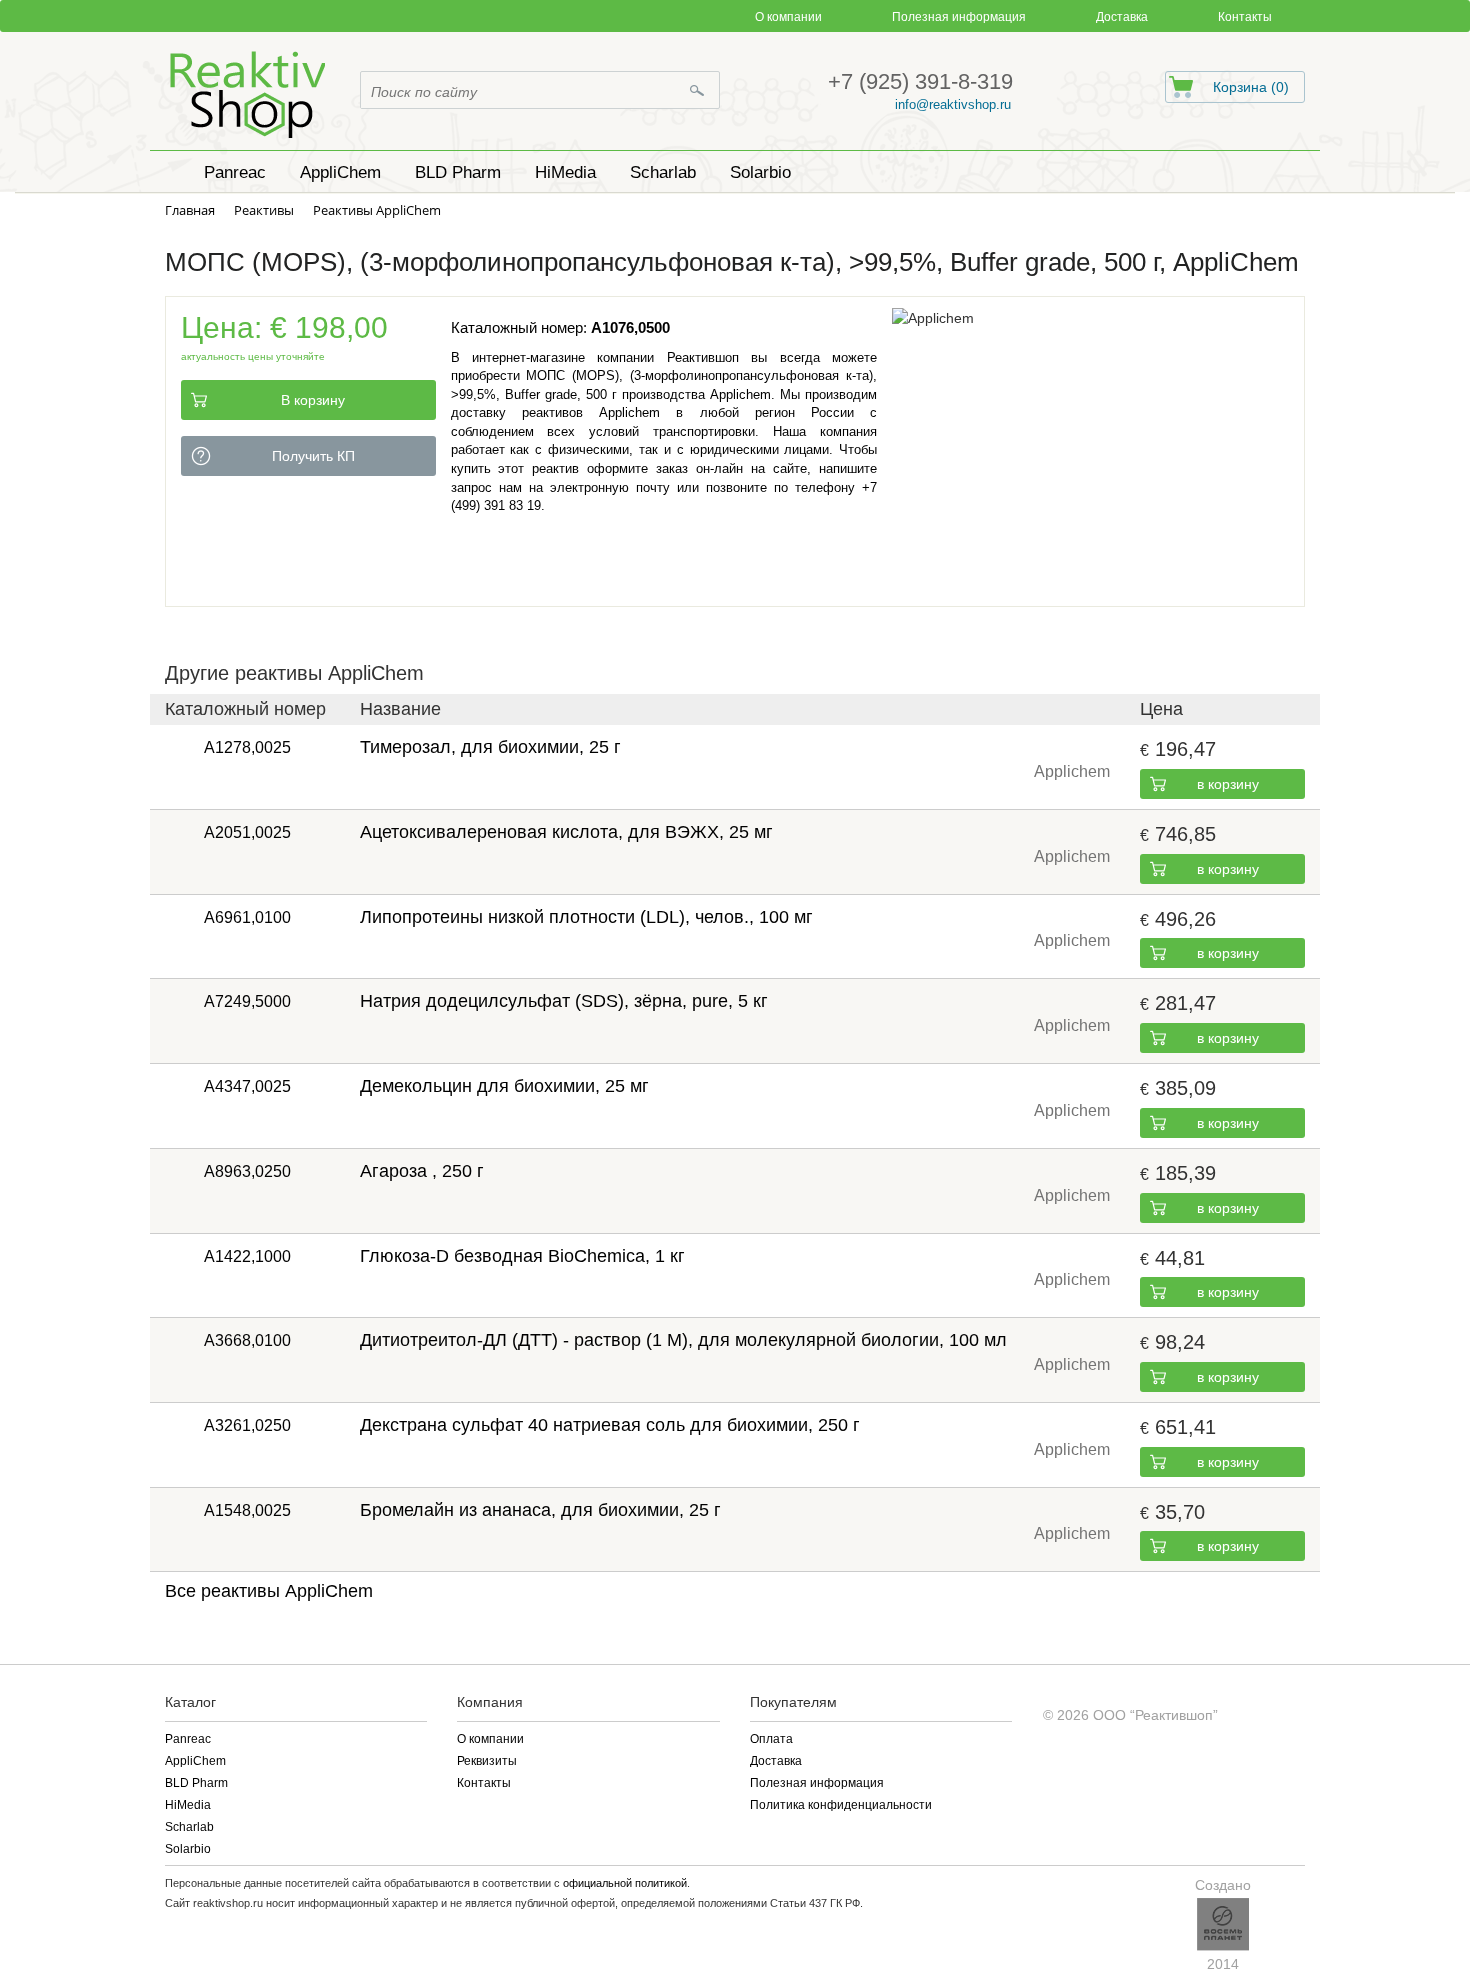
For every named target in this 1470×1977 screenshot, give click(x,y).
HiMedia (188, 1805)
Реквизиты (487, 1761)
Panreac (188, 1739)
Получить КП (313, 456)
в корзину (1228, 784)
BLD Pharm (196, 1783)
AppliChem (195, 1761)
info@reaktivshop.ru (953, 104)
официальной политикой (625, 1883)
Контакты (1245, 17)
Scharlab (189, 1827)
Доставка (1122, 17)
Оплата (771, 1739)
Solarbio (188, 1849)
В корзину (313, 400)
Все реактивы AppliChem (269, 1591)
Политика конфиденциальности (841, 1805)
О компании (788, 17)
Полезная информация (959, 17)
